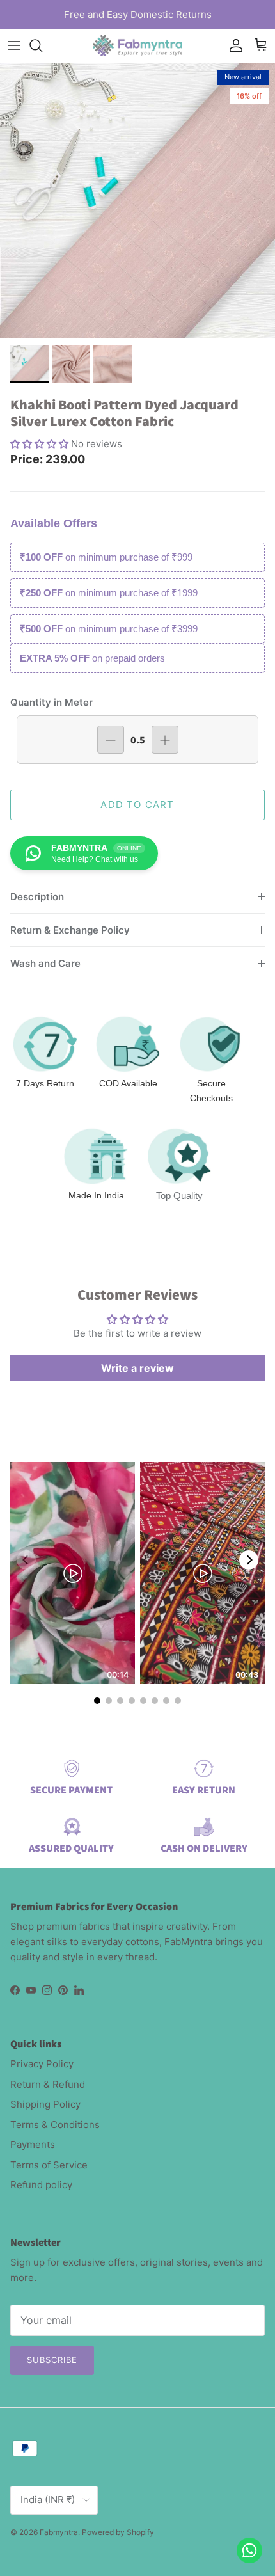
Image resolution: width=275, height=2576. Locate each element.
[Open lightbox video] (73, 1573)
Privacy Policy (42, 2064)
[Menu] (14, 45)
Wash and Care (45, 963)
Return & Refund (48, 2084)
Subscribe (52, 2360)
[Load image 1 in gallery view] (137, 201)
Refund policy (41, 2185)
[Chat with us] (249, 2550)
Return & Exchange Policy (70, 930)
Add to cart (137, 805)
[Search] (42, 45)
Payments (33, 2144)
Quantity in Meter (51, 702)
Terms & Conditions (55, 2125)
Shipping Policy (45, 2104)
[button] (41, 444)
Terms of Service (49, 2165)
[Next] (249, 1560)
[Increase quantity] (165, 740)
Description (37, 897)
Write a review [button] (137, 1368)
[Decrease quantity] (111, 740)
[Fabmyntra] (137, 46)
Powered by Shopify (118, 2532)
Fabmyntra (59, 2532)
